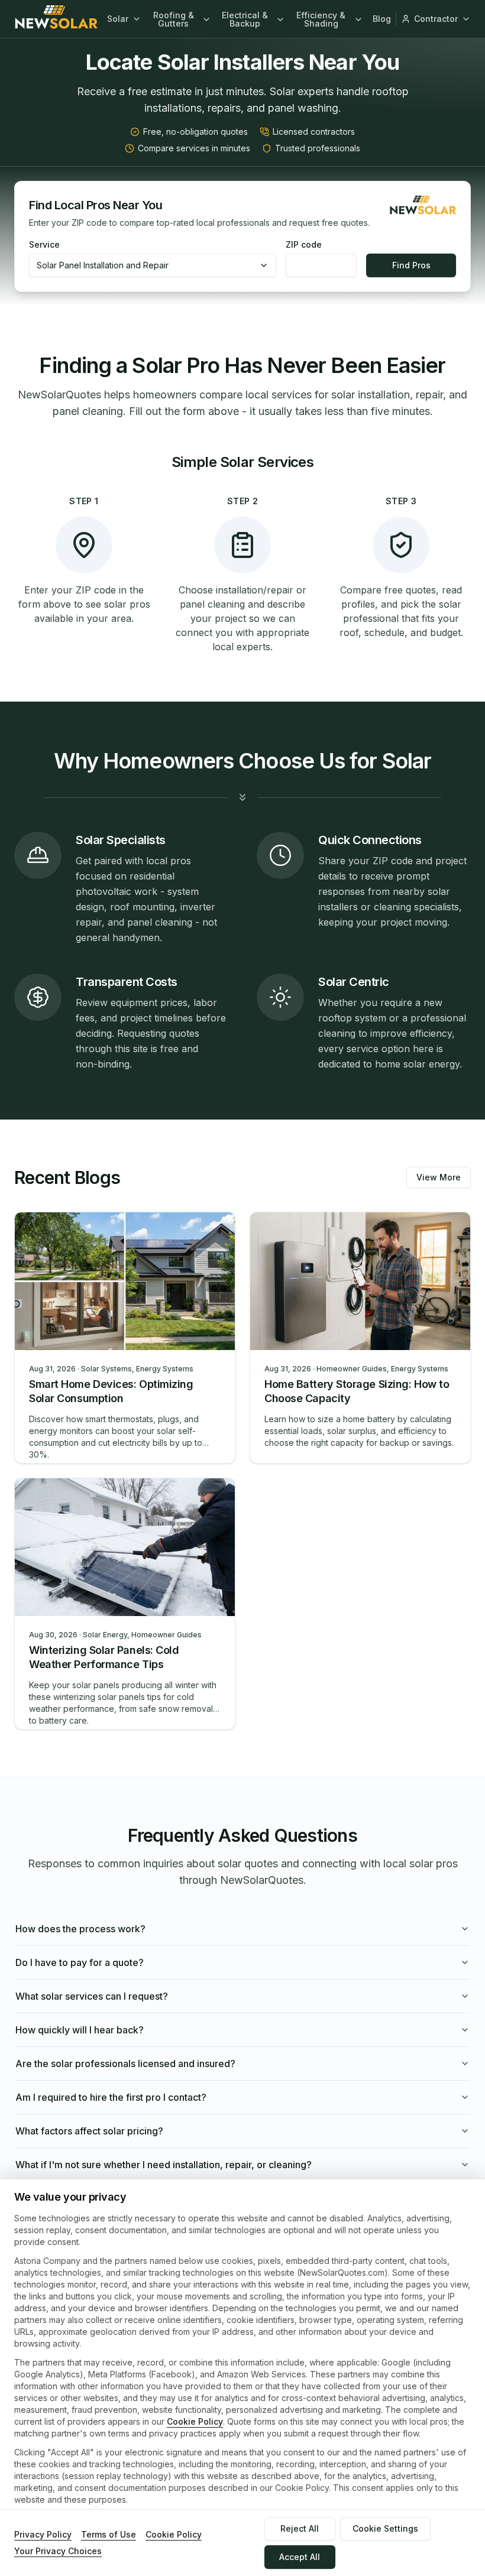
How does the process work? (80, 1929)
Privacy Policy (43, 2534)
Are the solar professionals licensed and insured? (125, 2064)
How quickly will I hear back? (80, 2030)
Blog (382, 19)
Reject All (300, 2528)
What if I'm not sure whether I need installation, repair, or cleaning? (164, 2165)
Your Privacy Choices (58, 2551)
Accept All (300, 2557)
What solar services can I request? (92, 1996)
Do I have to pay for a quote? (80, 1962)
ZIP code (304, 245)
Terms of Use (109, 2534)
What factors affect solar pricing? (89, 2131)
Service (44, 245)
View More (439, 1177)
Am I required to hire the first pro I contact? (111, 2097)
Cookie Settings (385, 2528)
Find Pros (411, 265)
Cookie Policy (195, 2421)
